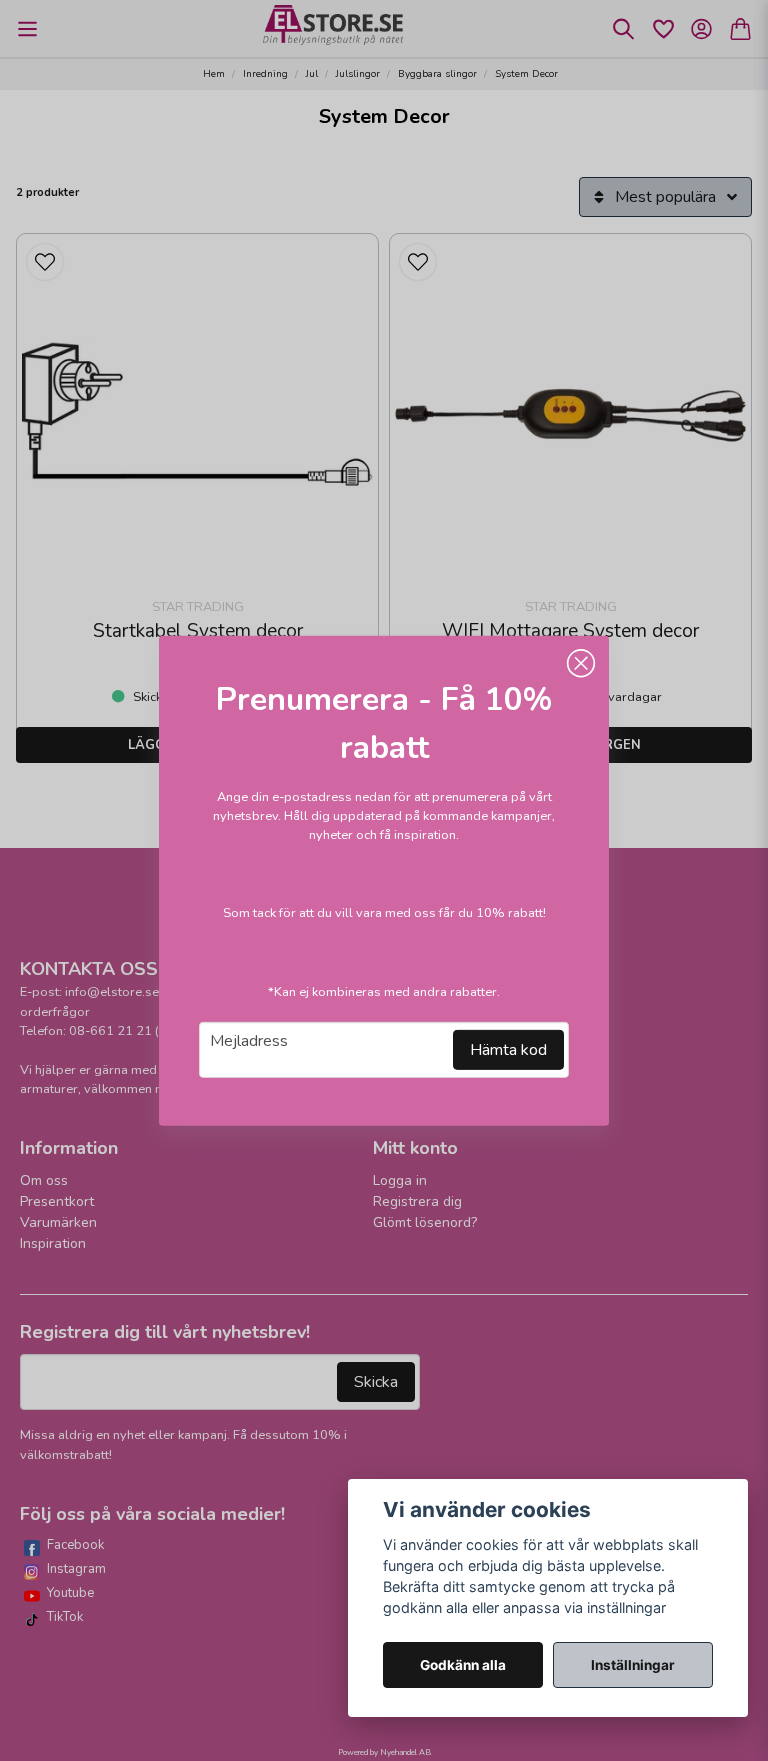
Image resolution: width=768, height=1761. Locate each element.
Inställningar (633, 1665)
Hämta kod (508, 1050)
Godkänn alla (463, 1665)
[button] (581, 663)
